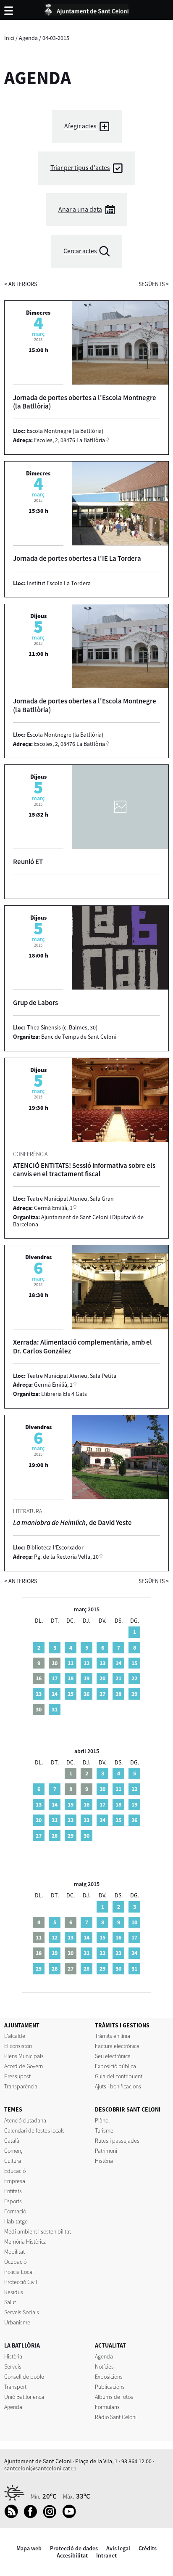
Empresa (15, 2181)
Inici (9, 38)
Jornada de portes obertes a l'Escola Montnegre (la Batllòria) (85, 402)
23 (39, 1694)
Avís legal (118, 2548)
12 (86, 1663)
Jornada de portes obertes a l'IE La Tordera (77, 558)
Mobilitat (14, 2252)
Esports (13, 2201)
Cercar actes (80, 251)
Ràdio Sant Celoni (116, 2417)
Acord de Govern (24, 2066)
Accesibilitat (72, 2555)
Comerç (13, 2151)
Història (104, 2161)
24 (55, 1694)
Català (12, 2141)
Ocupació (15, 2262)
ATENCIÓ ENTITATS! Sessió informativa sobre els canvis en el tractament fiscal (84, 1170)
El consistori (18, 2046)
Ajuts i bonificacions (118, 2086)
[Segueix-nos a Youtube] (71, 2516)
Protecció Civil (21, 2282)
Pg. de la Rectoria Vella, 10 (66, 1557)
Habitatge (16, 2221)
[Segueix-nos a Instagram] (52, 2516)
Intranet (106, 2555)
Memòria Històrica (25, 2242)
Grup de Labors (35, 1003)
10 (102, 1789)
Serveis (13, 2366)
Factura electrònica (117, 2046)
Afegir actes (80, 126)
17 (55, 1678)
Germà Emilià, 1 (53, 1208)
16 (86, 1804)
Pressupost (17, 2076)
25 (71, 1694)
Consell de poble (24, 2377)
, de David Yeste (72, 1523)
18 (71, 1678)
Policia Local (19, 2272)
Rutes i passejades (117, 2141)
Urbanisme (17, 2322)
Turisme (104, 2130)
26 (86, 1694)
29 (134, 1694)
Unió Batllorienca (24, 2397)
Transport (15, 2387)
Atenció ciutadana (25, 2120)
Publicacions (110, 2387)
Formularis (107, 2407)
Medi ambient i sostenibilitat (38, 2231)
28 (118, 1694)
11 (71, 1663)
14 (118, 1663)
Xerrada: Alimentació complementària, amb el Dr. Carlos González (83, 1346)
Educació (15, 2171)
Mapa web (29, 2548)
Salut (10, 2302)
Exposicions (109, 2377)
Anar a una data (80, 209)
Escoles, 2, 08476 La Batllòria (69, 440)
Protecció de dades (74, 2548)
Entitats (13, 2191)
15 (134, 1663)
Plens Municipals (24, 2056)
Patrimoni (106, 2151)
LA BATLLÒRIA (22, 2345)
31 (55, 1709)
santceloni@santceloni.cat (37, 2468)
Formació (15, 2211)
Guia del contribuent (119, 2076)
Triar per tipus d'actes (80, 168)
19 (86, 1678)
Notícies (104, 2366)
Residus (14, 2292)
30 (86, 1836)
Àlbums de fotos (114, 2397)
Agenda (28, 38)
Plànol (102, 2120)
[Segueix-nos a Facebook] (33, 2516)
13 (102, 1663)
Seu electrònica (113, 2056)
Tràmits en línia (113, 2036)
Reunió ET (28, 862)
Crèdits (148, 2548)
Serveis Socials (22, 2312)
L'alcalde (15, 2036)
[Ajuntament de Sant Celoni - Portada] (86, 8)
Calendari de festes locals (34, 2130)
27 (102, 1694)
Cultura (13, 2161)
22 (134, 1678)
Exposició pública (115, 2066)
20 (102, 1678)
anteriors (21, 284)
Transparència (21, 2086)
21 (118, 1678)
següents (154, 284)
